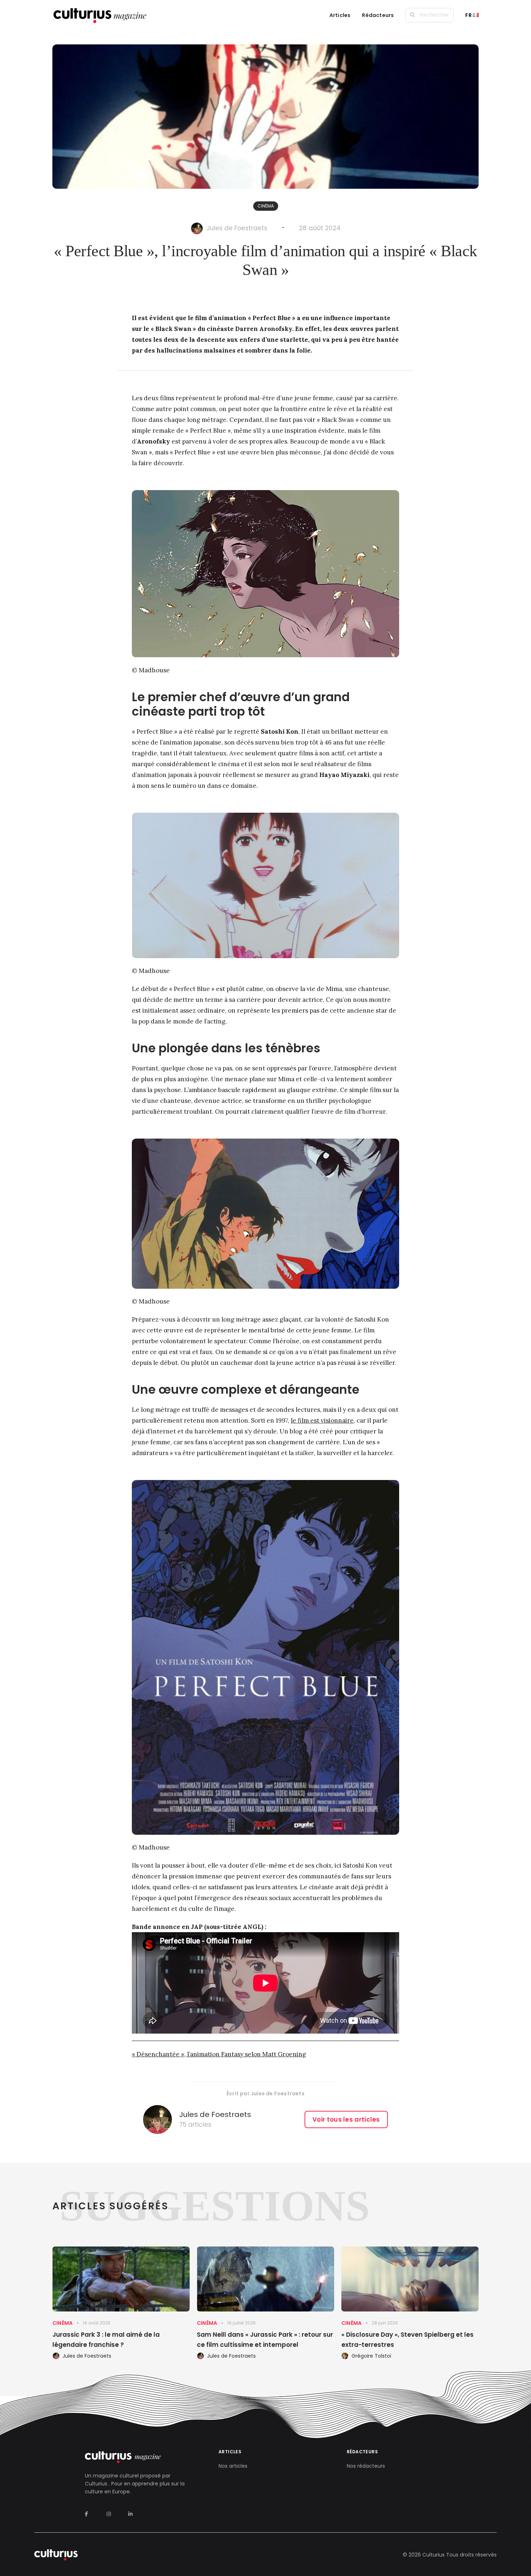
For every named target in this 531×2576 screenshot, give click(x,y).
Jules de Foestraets (237, 228)
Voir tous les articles (346, 2119)
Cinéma (266, 206)
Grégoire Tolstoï (371, 2356)
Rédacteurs (378, 15)
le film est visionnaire (322, 1420)
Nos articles (233, 2466)
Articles (340, 15)
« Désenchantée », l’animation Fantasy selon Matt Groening (219, 2054)
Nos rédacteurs (366, 2466)
